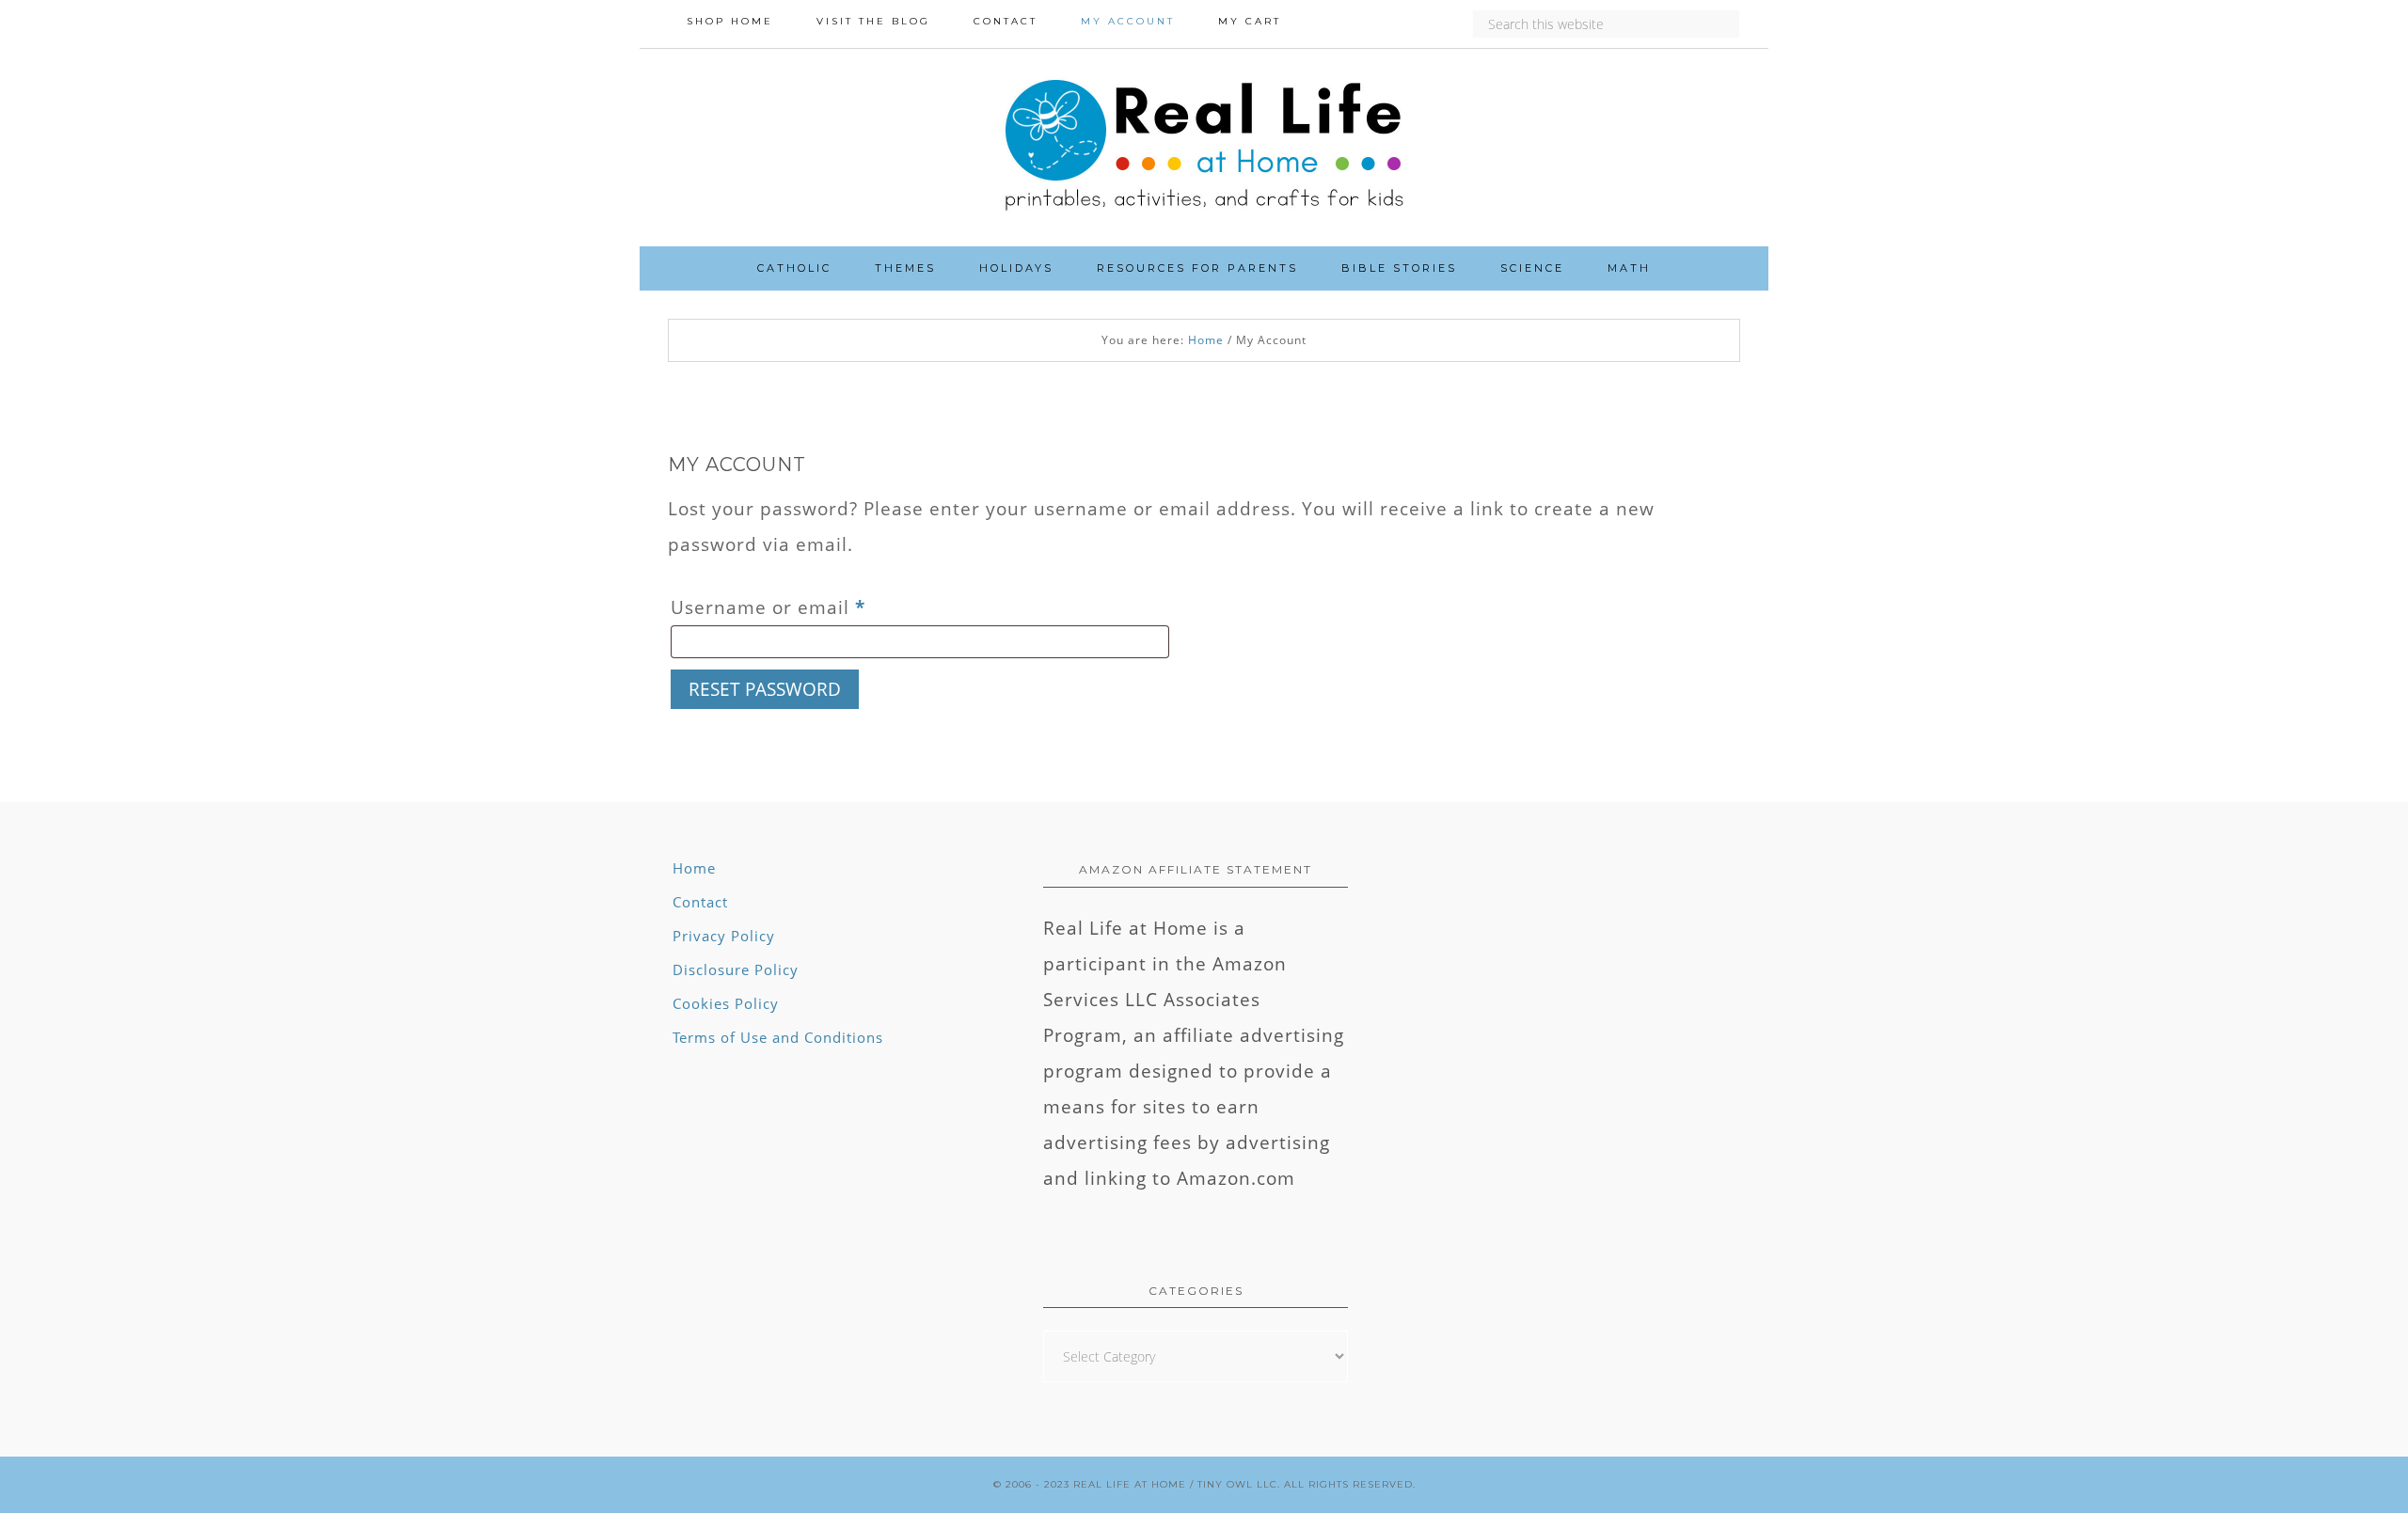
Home (694, 868)
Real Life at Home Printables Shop (1204, 148)
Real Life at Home (1130, 1484)
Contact (700, 902)
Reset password (765, 689)
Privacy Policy (724, 936)
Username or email (810, 607)
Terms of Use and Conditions (778, 1037)
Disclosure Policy (736, 969)
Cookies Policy (726, 1003)
